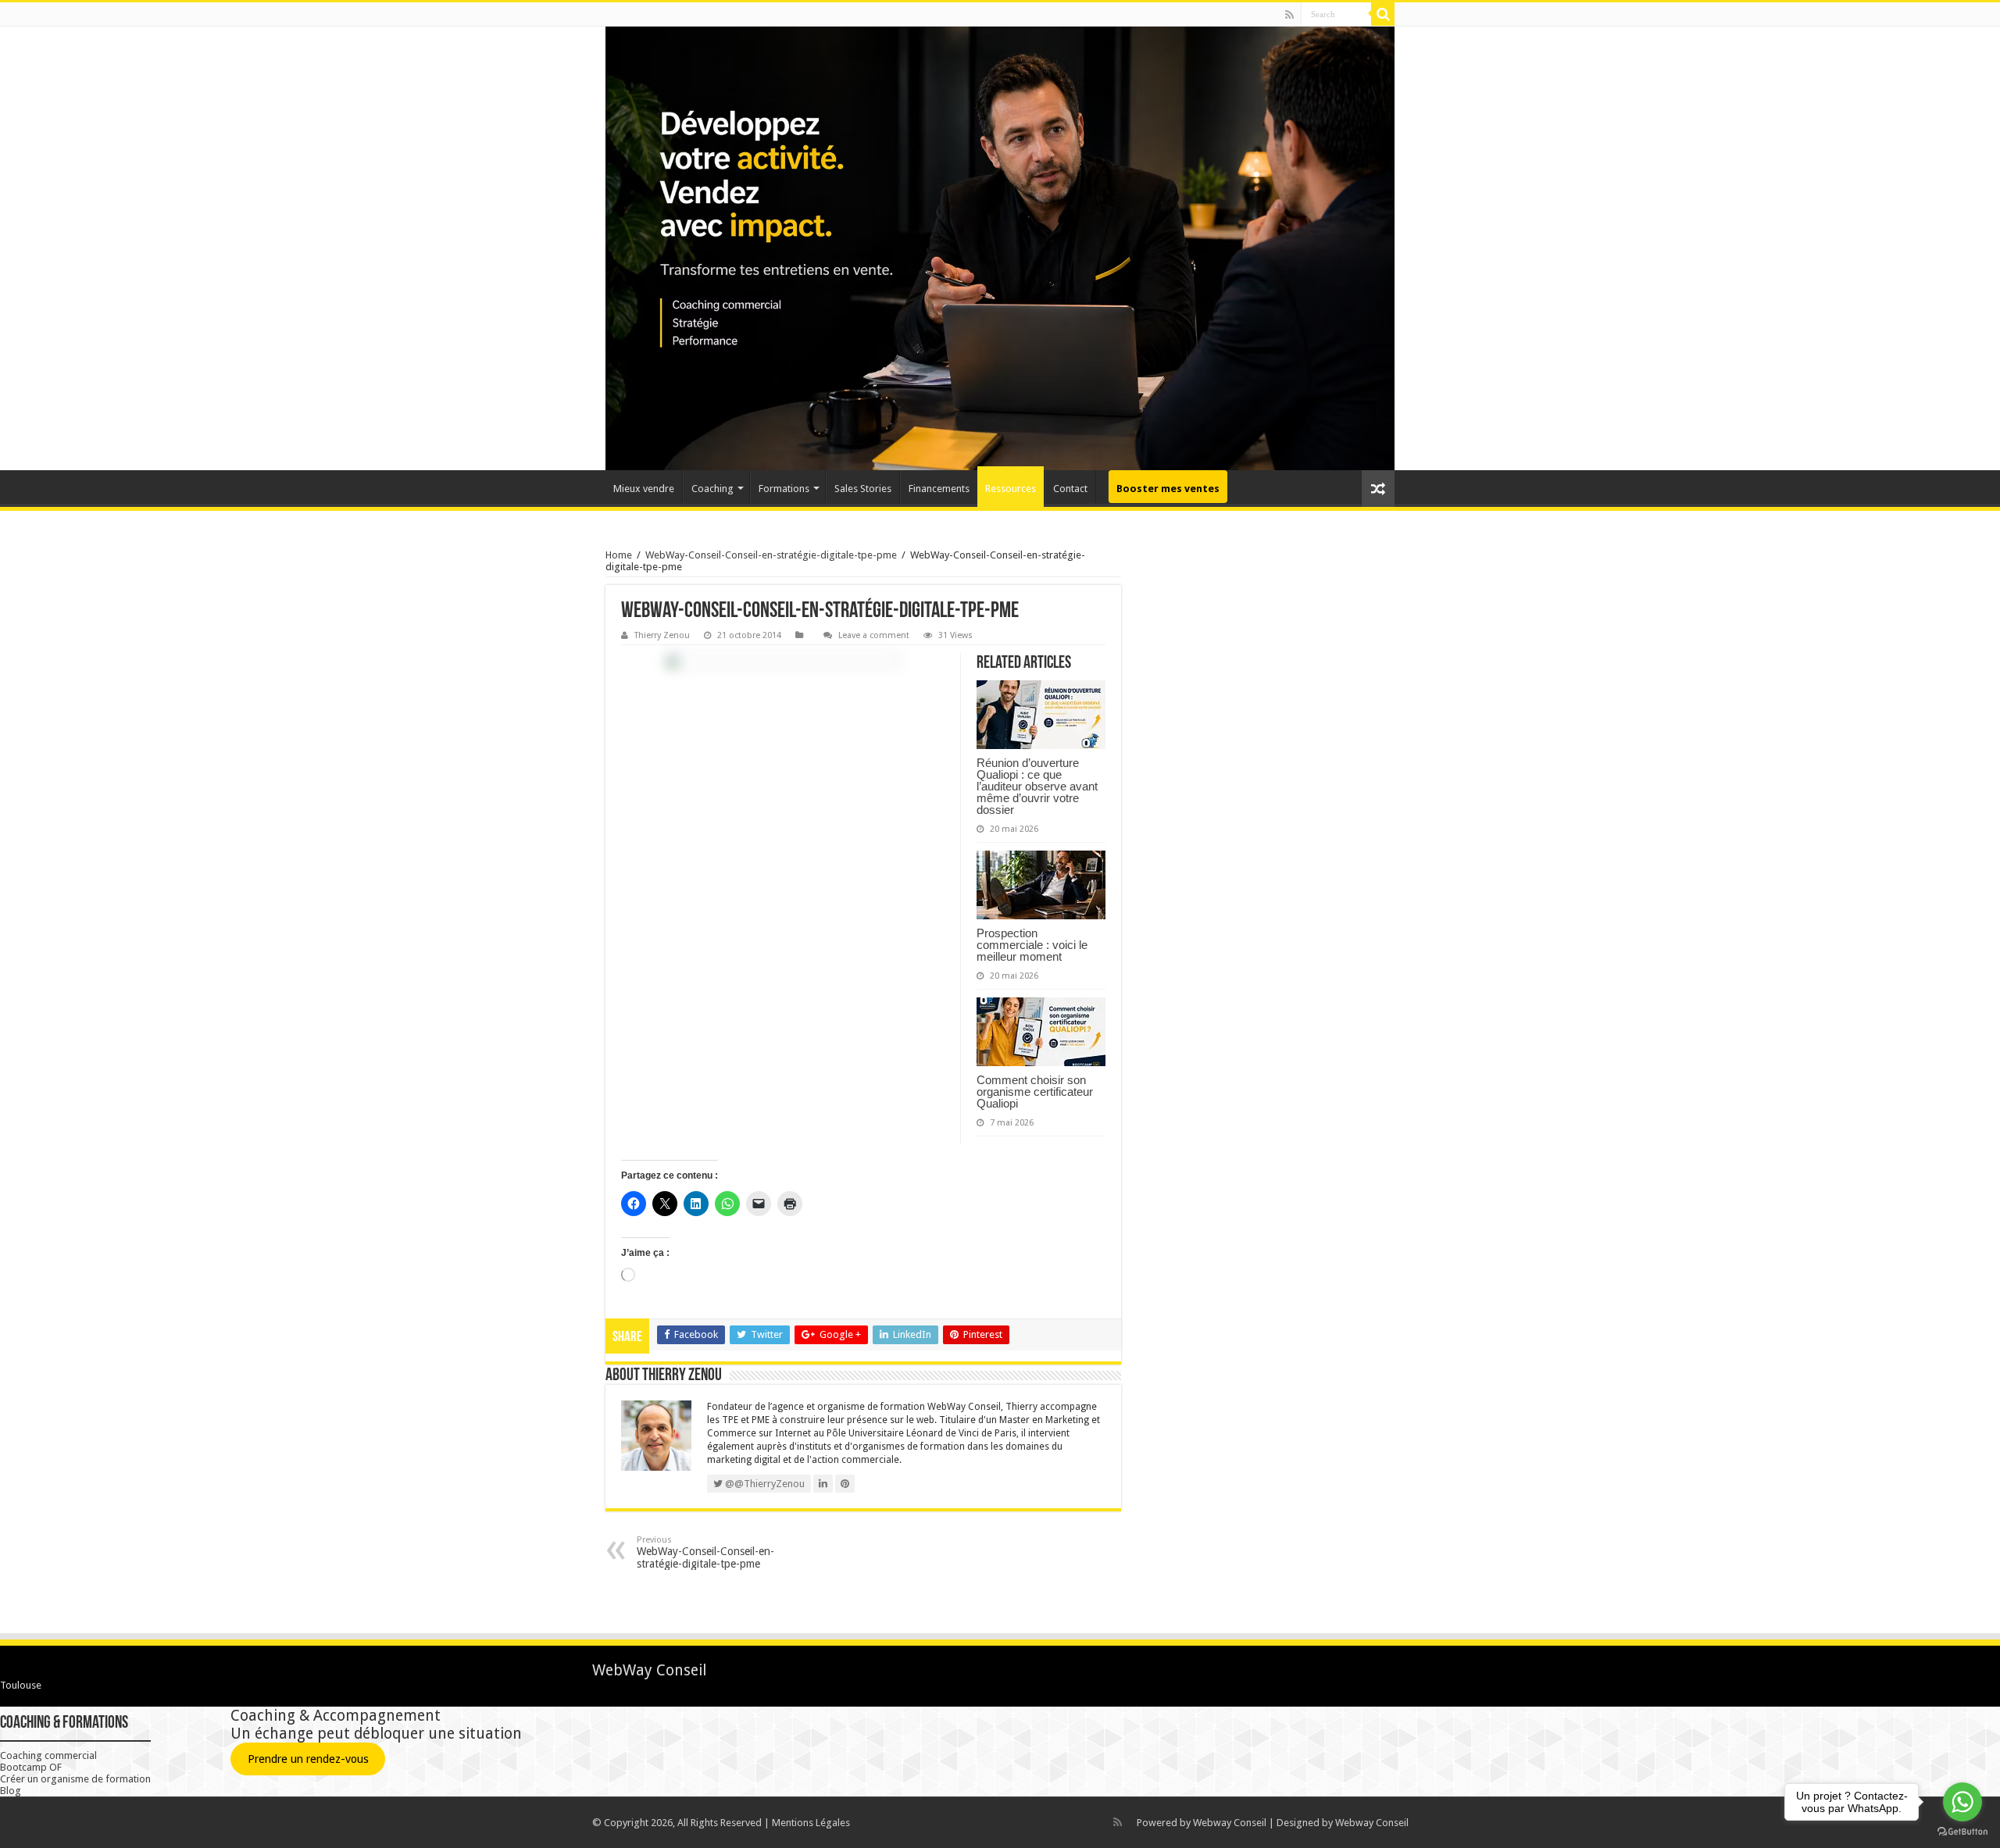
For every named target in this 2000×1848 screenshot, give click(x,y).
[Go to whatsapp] (1962, 1802)
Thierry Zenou (662, 635)
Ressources (1011, 489)
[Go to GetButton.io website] (1962, 1832)
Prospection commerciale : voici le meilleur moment (1032, 945)
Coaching (712, 489)
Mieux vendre (644, 489)
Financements (939, 489)
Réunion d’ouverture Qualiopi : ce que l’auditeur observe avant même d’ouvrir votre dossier (1037, 786)
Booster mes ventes (1168, 489)
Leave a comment (874, 635)
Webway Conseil (1230, 1823)
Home (619, 555)
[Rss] (1289, 15)
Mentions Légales (811, 1823)
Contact (1070, 489)
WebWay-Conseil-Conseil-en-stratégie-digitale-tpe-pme (771, 555)
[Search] (1383, 14)
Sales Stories (863, 489)
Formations (784, 489)
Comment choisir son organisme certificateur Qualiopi (1035, 1092)
